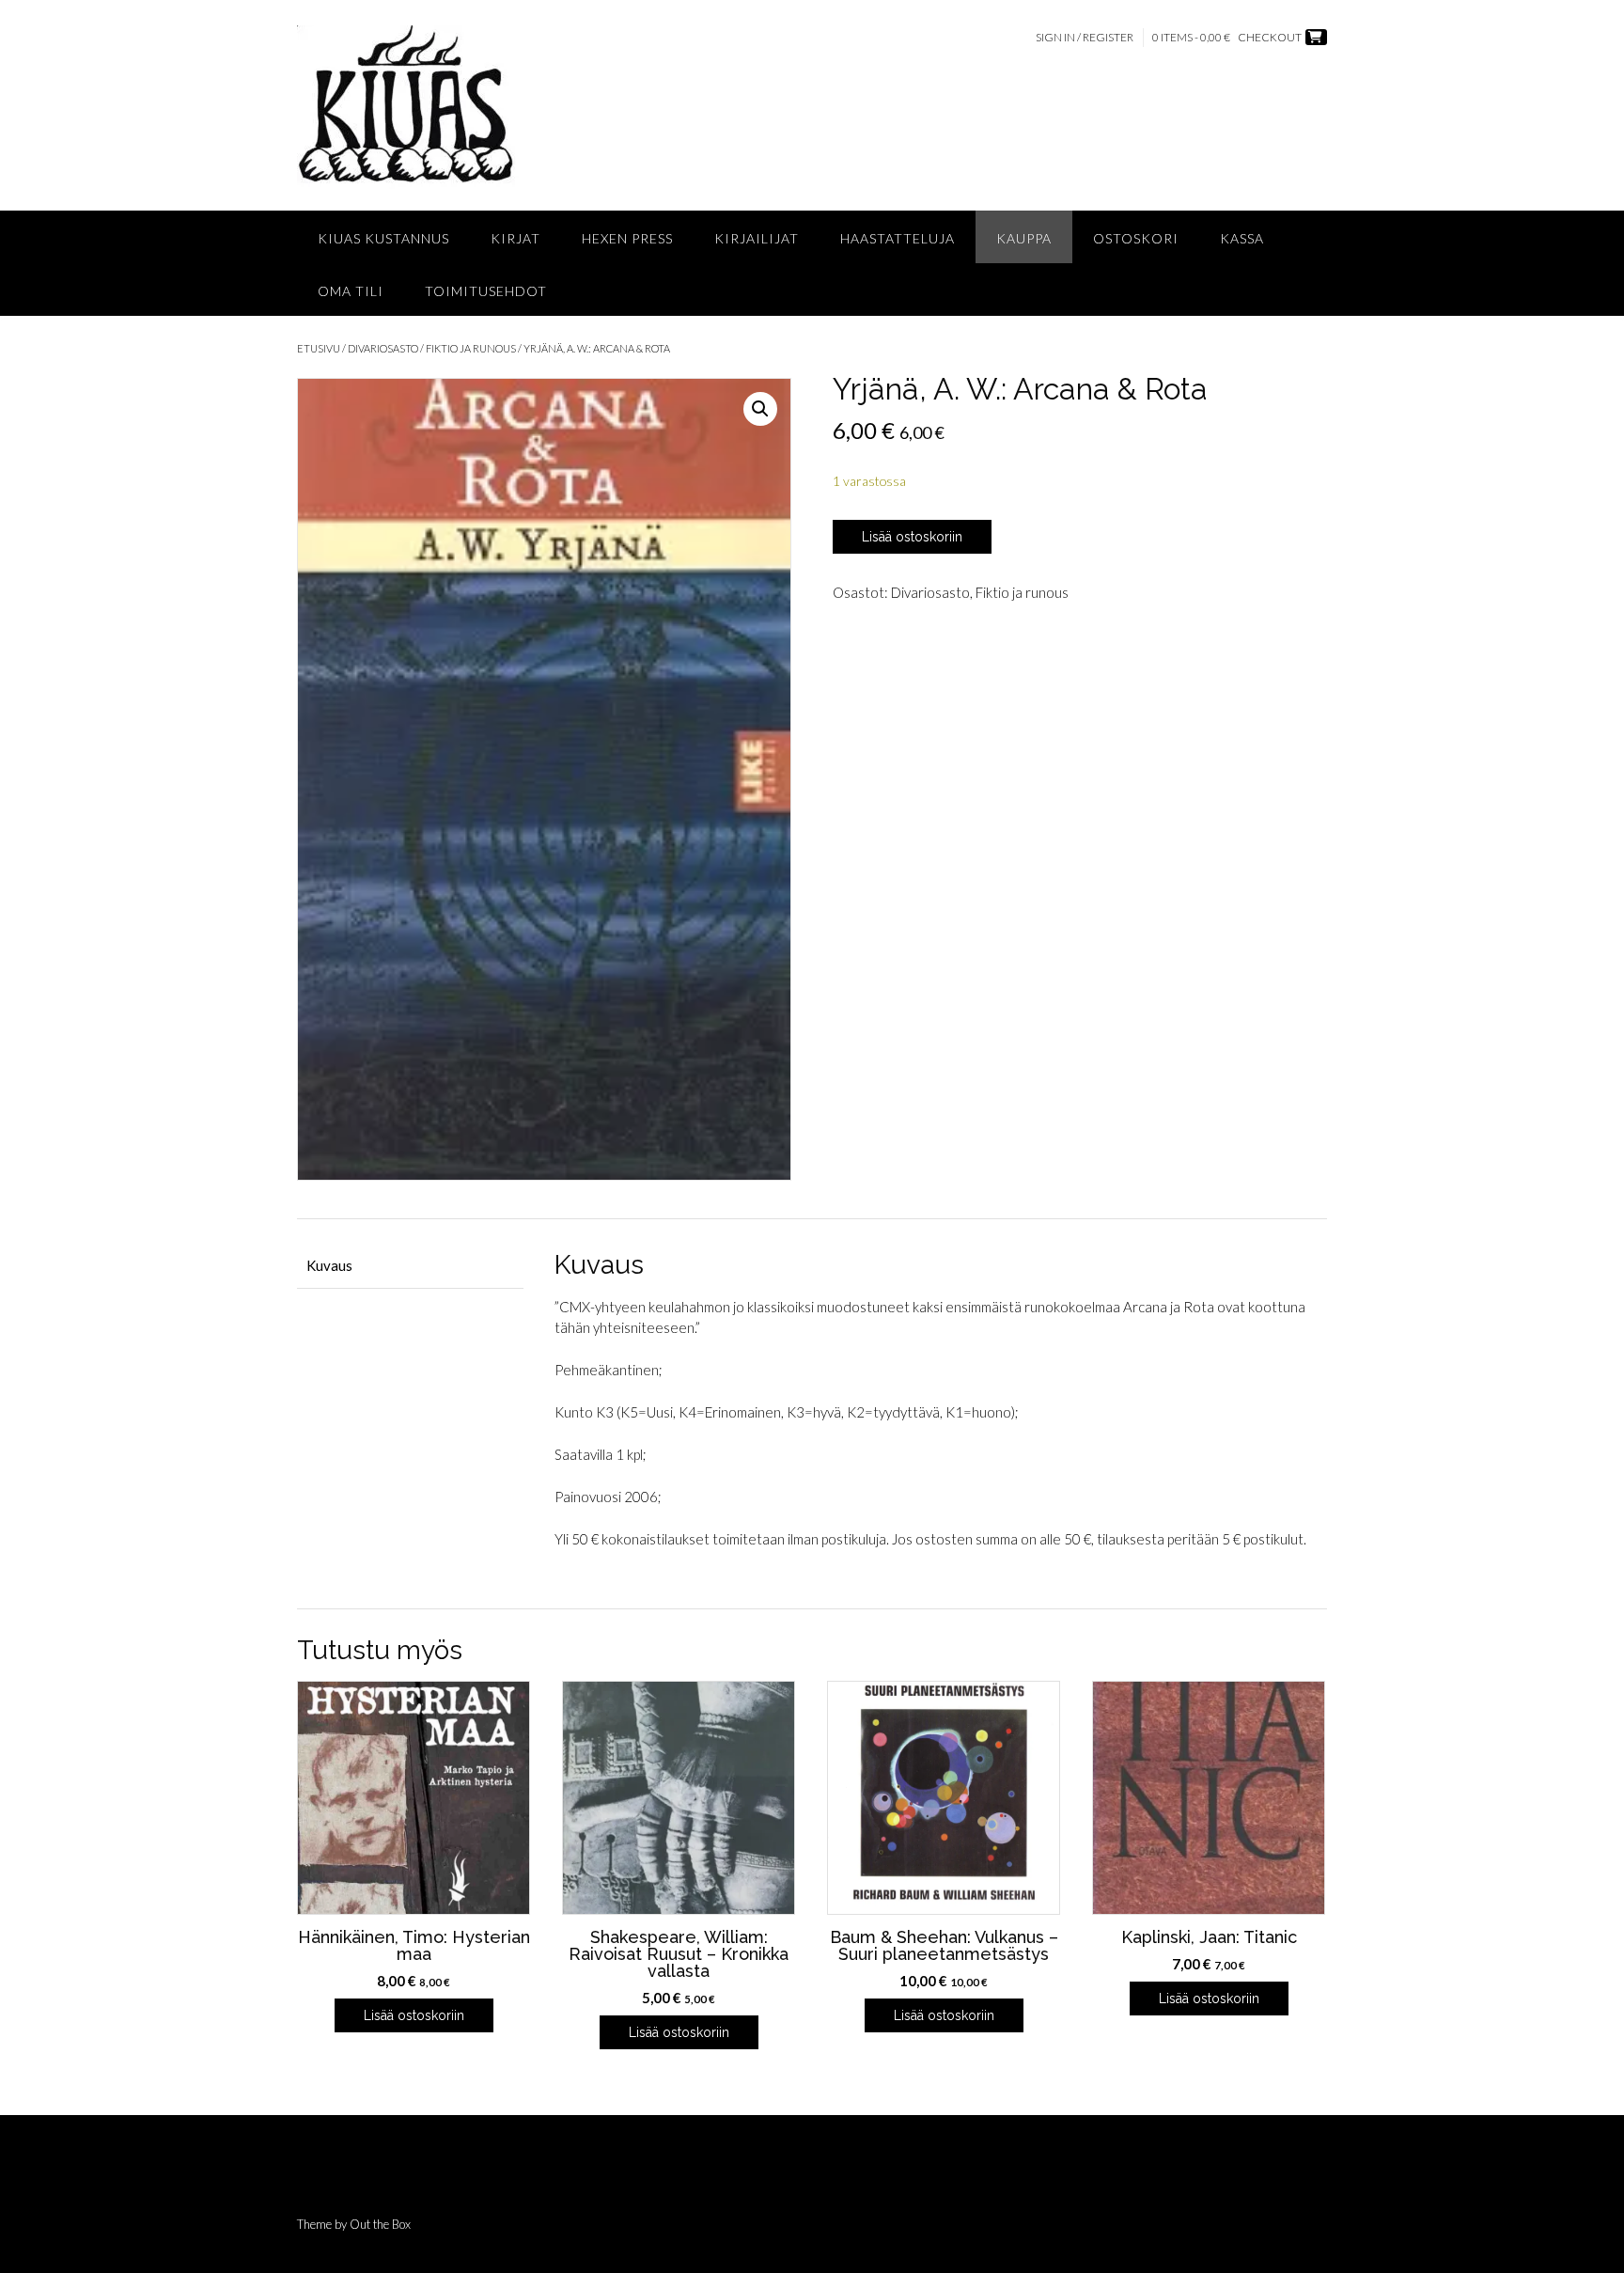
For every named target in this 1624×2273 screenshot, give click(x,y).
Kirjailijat (757, 238)
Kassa (1242, 238)
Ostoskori (1136, 238)
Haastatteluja (898, 238)
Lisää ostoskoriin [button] (414, 2015)
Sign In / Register (1085, 37)
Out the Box (380, 2224)
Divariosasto (383, 348)
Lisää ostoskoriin (912, 537)
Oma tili (351, 291)
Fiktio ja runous (471, 348)
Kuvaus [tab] (329, 1265)
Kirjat (515, 238)
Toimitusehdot (486, 291)
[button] (760, 409)
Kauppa (1024, 238)
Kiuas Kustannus (383, 238)
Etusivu (319, 348)
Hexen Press (627, 238)
